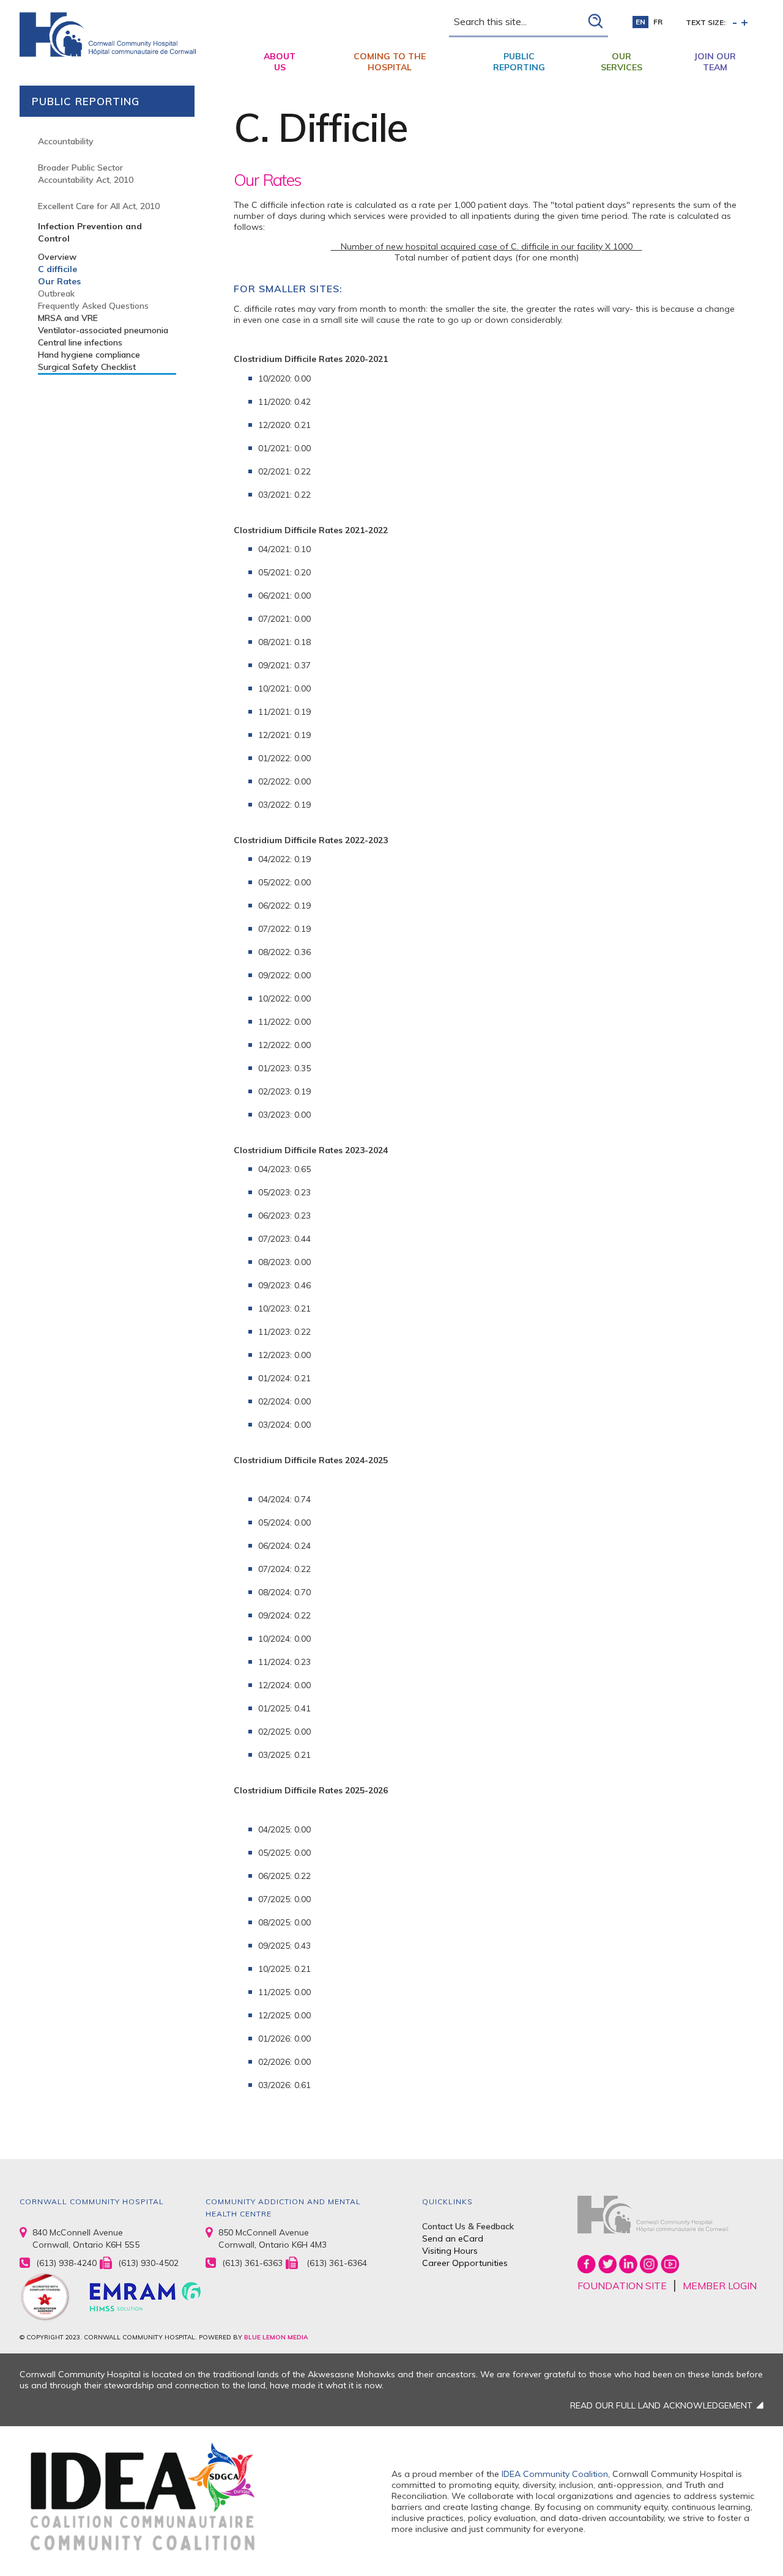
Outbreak (56, 293)
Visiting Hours (450, 2251)
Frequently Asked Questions (93, 306)
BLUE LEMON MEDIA (276, 2337)
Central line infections (80, 342)
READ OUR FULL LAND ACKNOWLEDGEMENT (661, 2405)
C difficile (58, 269)
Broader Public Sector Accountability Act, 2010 (86, 174)
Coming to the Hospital (390, 62)
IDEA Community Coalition (555, 2474)
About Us (280, 62)
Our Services (622, 62)
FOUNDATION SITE (622, 2286)
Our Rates (59, 281)
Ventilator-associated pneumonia (103, 330)
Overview (57, 257)
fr (658, 22)
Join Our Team (715, 62)
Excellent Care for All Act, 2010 (99, 206)
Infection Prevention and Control (90, 232)
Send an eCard (453, 2238)
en (640, 22)
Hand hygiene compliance (89, 355)
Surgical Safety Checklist (87, 367)
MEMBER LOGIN (720, 2286)
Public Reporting (519, 62)
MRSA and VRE (68, 318)
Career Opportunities (465, 2263)
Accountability (66, 141)
